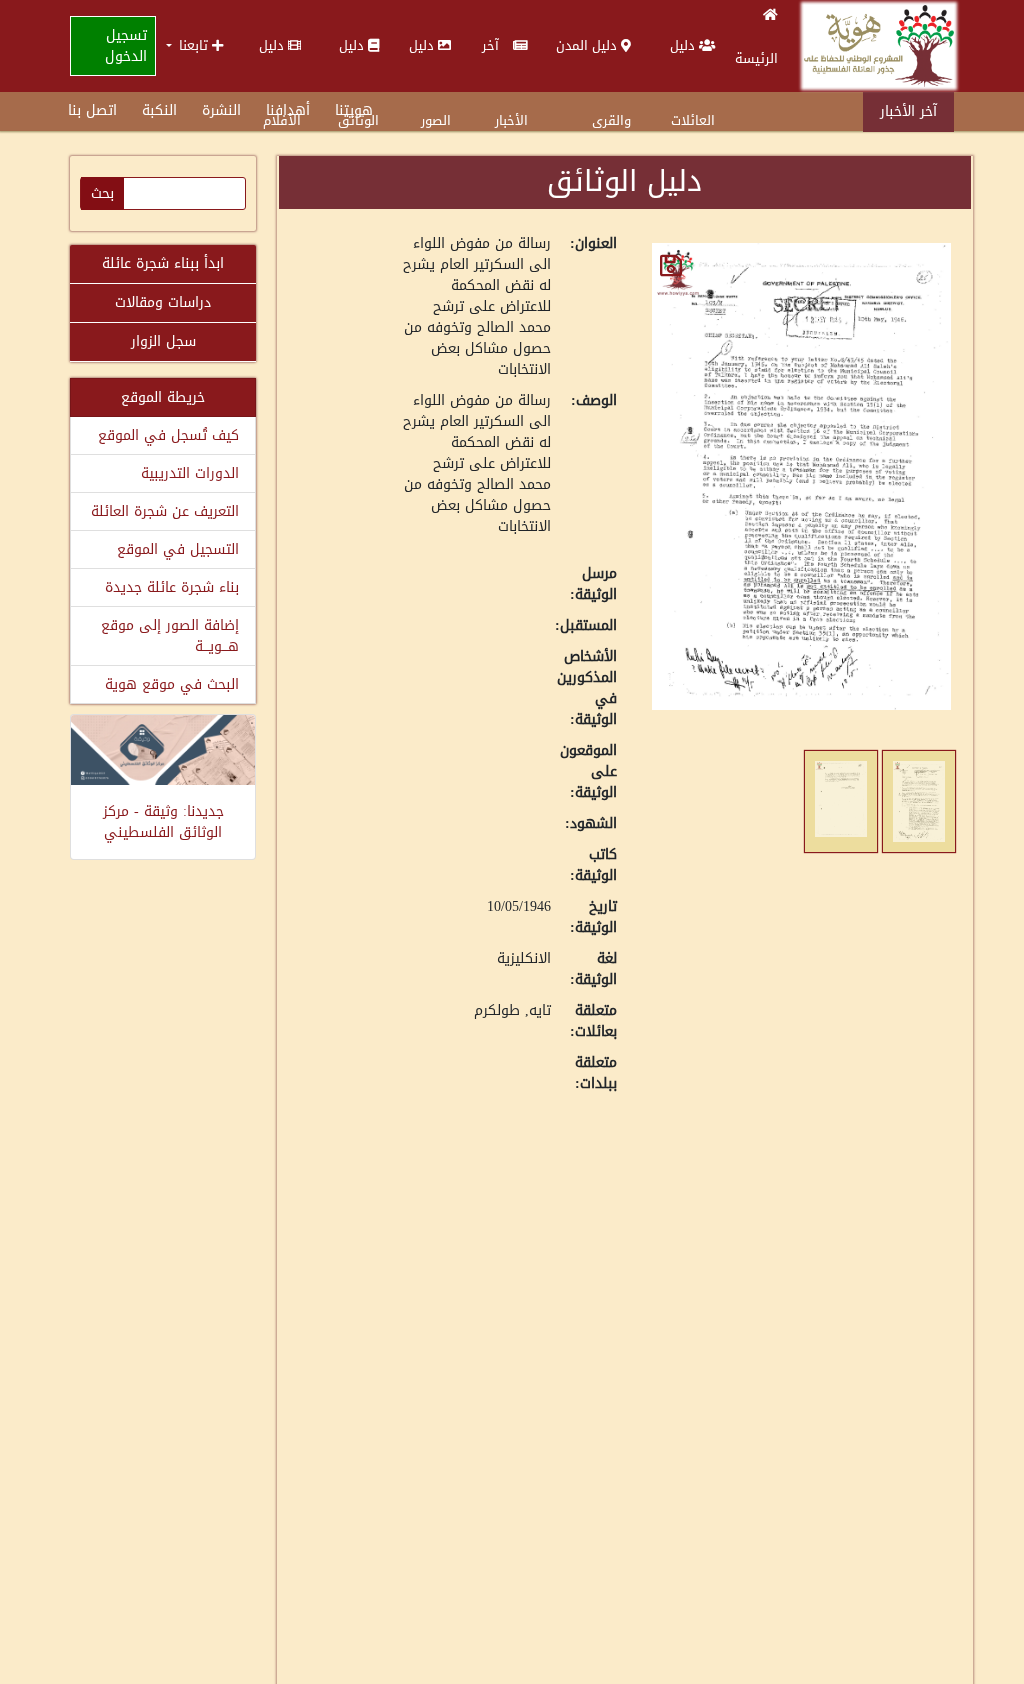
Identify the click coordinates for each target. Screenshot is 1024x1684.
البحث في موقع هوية (172, 684)
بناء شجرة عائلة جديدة (172, 587)
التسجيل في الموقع (178, 549)
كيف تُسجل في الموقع (168, 435)
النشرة (221, 110)
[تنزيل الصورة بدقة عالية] (671, 265)
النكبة (159, 110)
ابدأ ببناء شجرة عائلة (163, 263)
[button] (194, 45)
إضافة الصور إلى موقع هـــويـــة (170, 636)
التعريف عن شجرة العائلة (165, 511)
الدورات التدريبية (190, 473)
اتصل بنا (92, 110)
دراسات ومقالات (163, 302)
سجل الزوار (163, 341)
